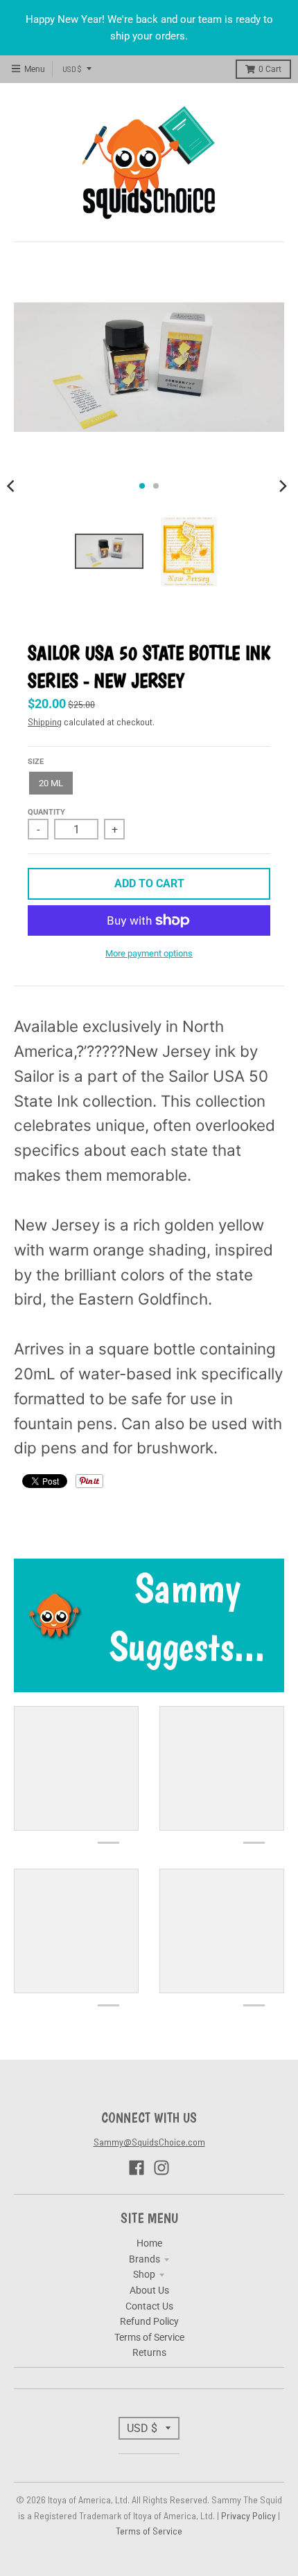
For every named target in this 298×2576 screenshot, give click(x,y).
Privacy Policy (249, 2515)
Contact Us (149, 2306)
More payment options (149, 953)
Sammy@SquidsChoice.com (149, 2142)
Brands (144, 2259)
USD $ (72, 69)
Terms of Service (149, 2337)
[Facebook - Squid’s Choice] (137, 2168)
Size (36, 762)
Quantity (46, 812)
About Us (149, 2290)
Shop (144, 2274)
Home (149, 2243)
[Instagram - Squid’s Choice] (161, 2168)
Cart (270, 69)
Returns (149, 2352)
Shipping (45, 722)
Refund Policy (149, 2321)
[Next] (283, 486)
